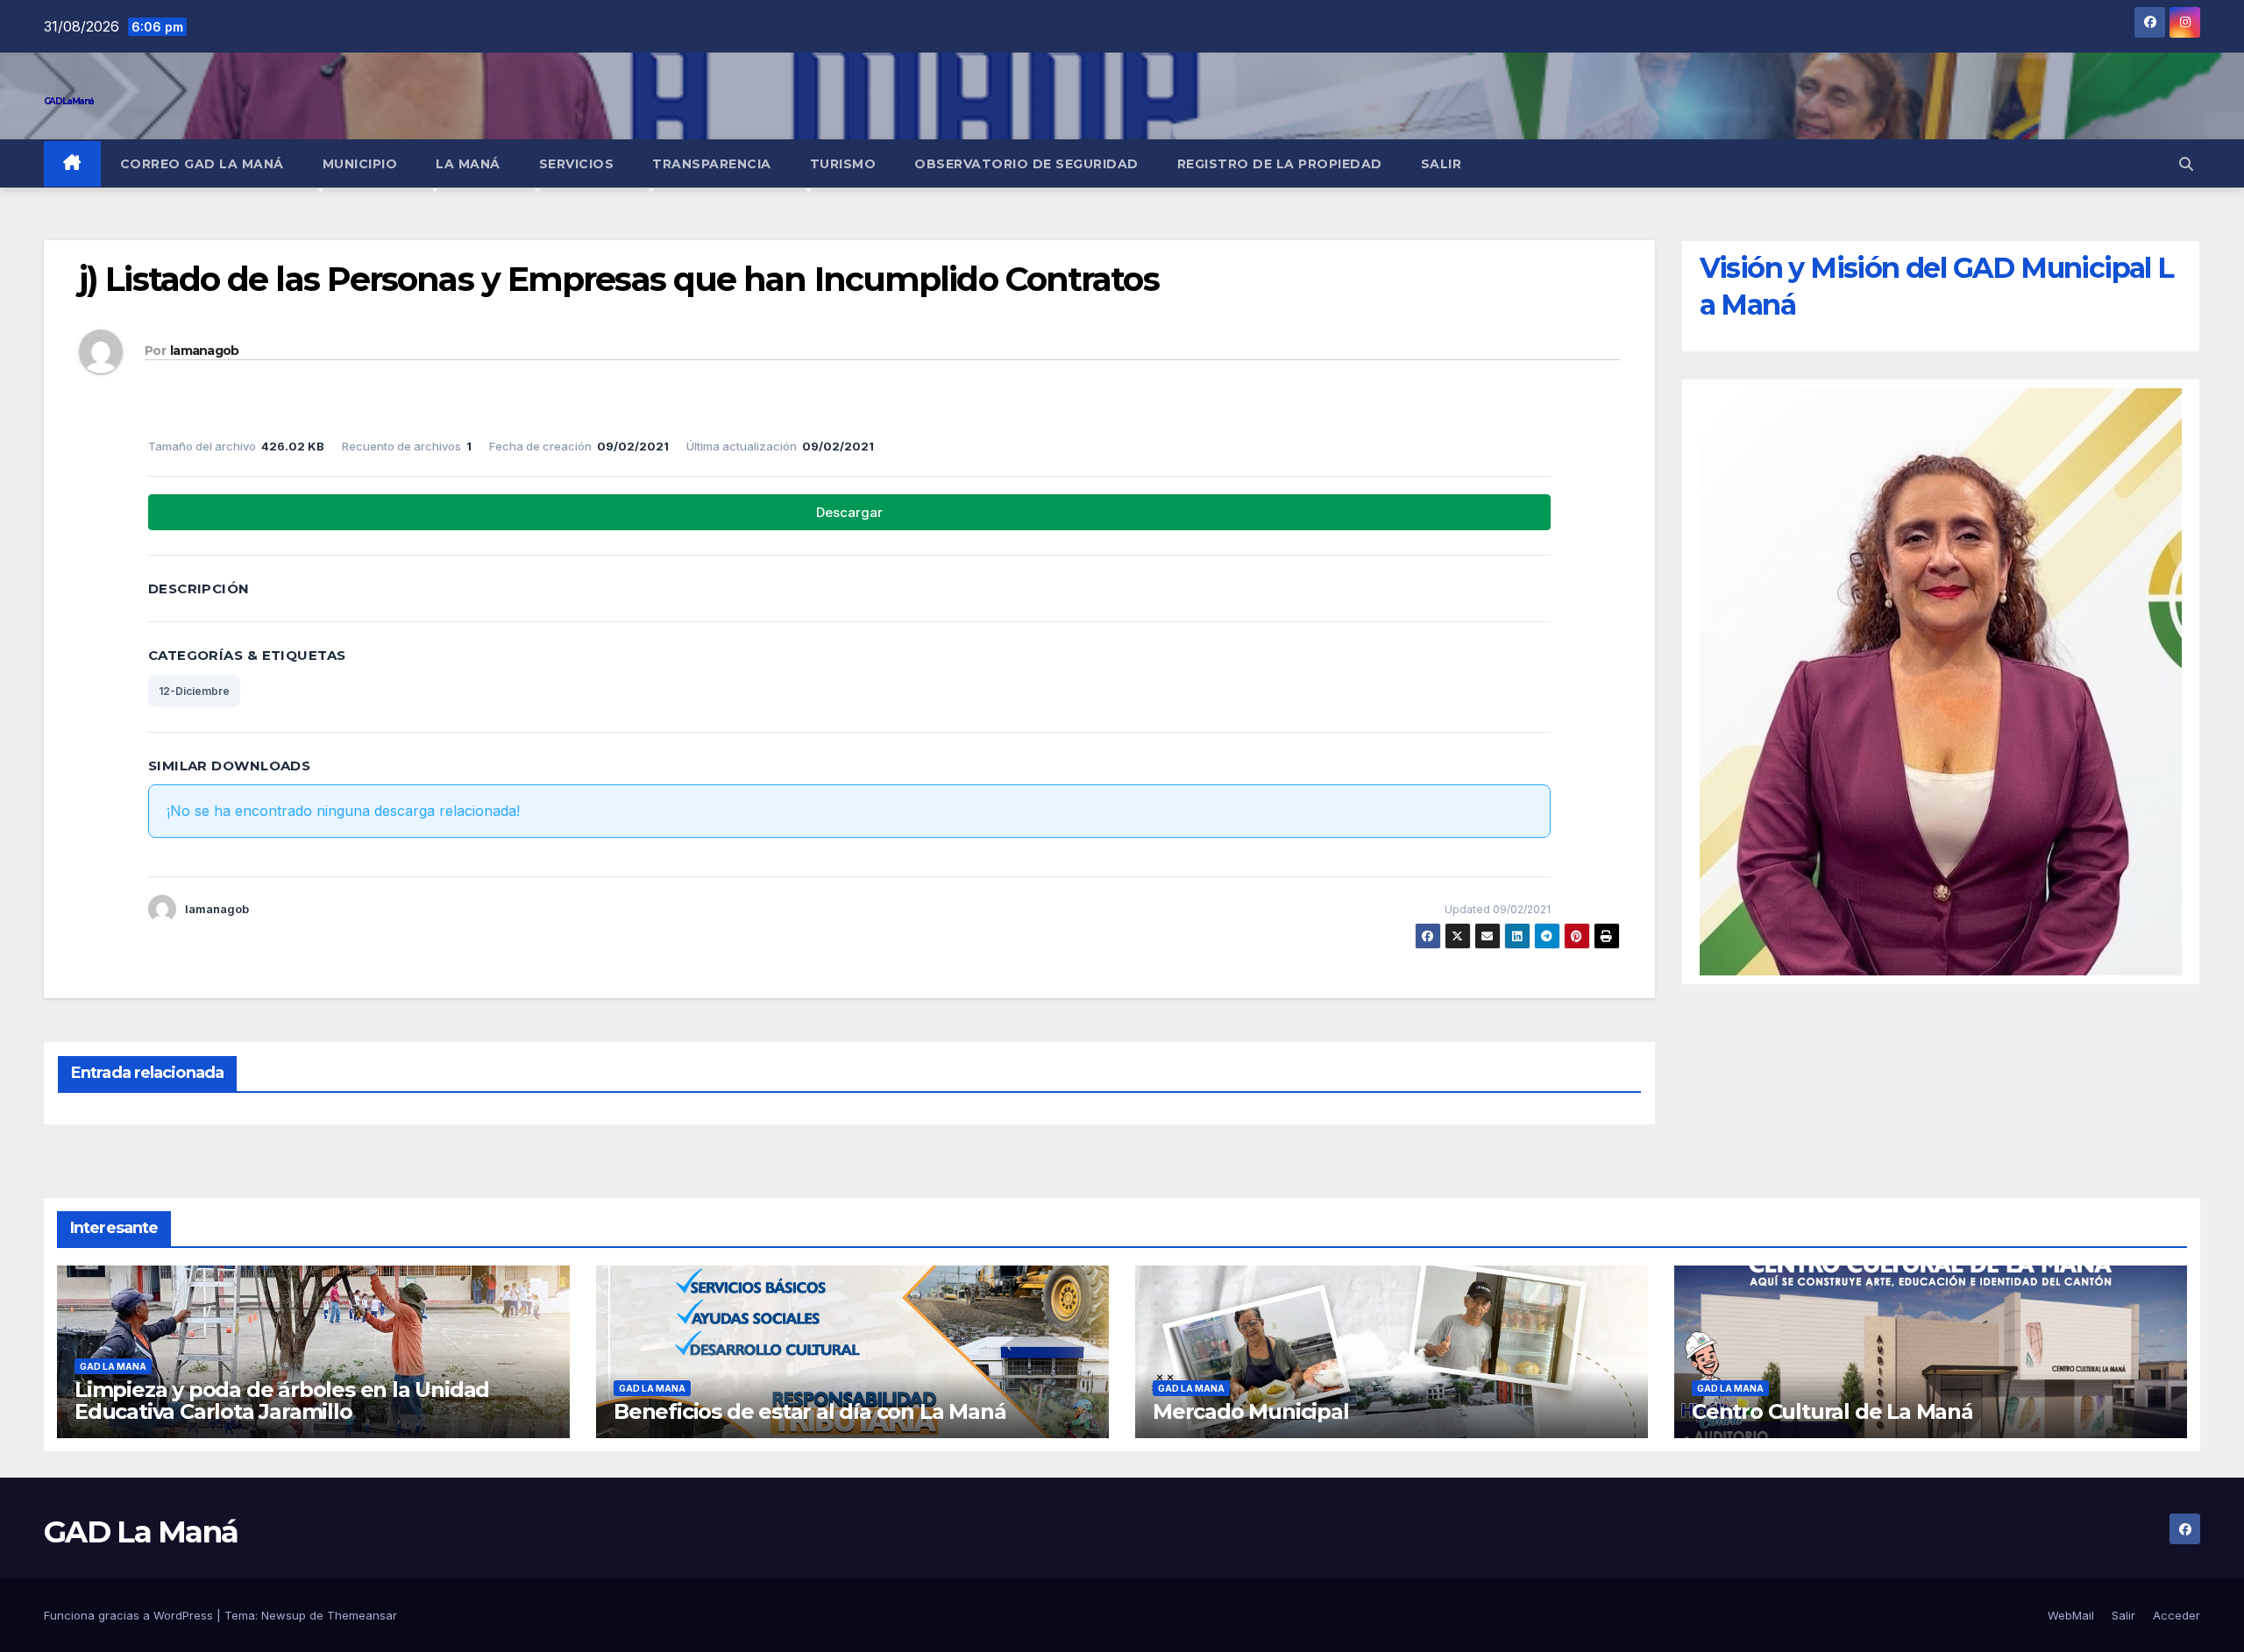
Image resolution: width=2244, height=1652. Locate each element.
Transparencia (712, 164)
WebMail (2071, 1615)
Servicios (577, 164)
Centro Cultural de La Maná (1832, 1411)
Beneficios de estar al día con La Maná (810, 1411)
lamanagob (205, 351)
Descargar (849, 512)
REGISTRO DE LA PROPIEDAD (1280, 164)
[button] (2186, 164)
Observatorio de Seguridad (1026, 164)
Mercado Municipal (1251, 1411)
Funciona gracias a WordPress (130, 1615)
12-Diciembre (194, 691)
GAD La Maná (68, 101)
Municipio (360, 164)
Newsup (284, 1615)
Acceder (2177, 1615)
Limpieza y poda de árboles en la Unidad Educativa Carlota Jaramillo (282, 1400)
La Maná (468, 164)
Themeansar (362, 1615)
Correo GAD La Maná (202, 164)
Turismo (843, 164)
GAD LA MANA (113, 1366)
